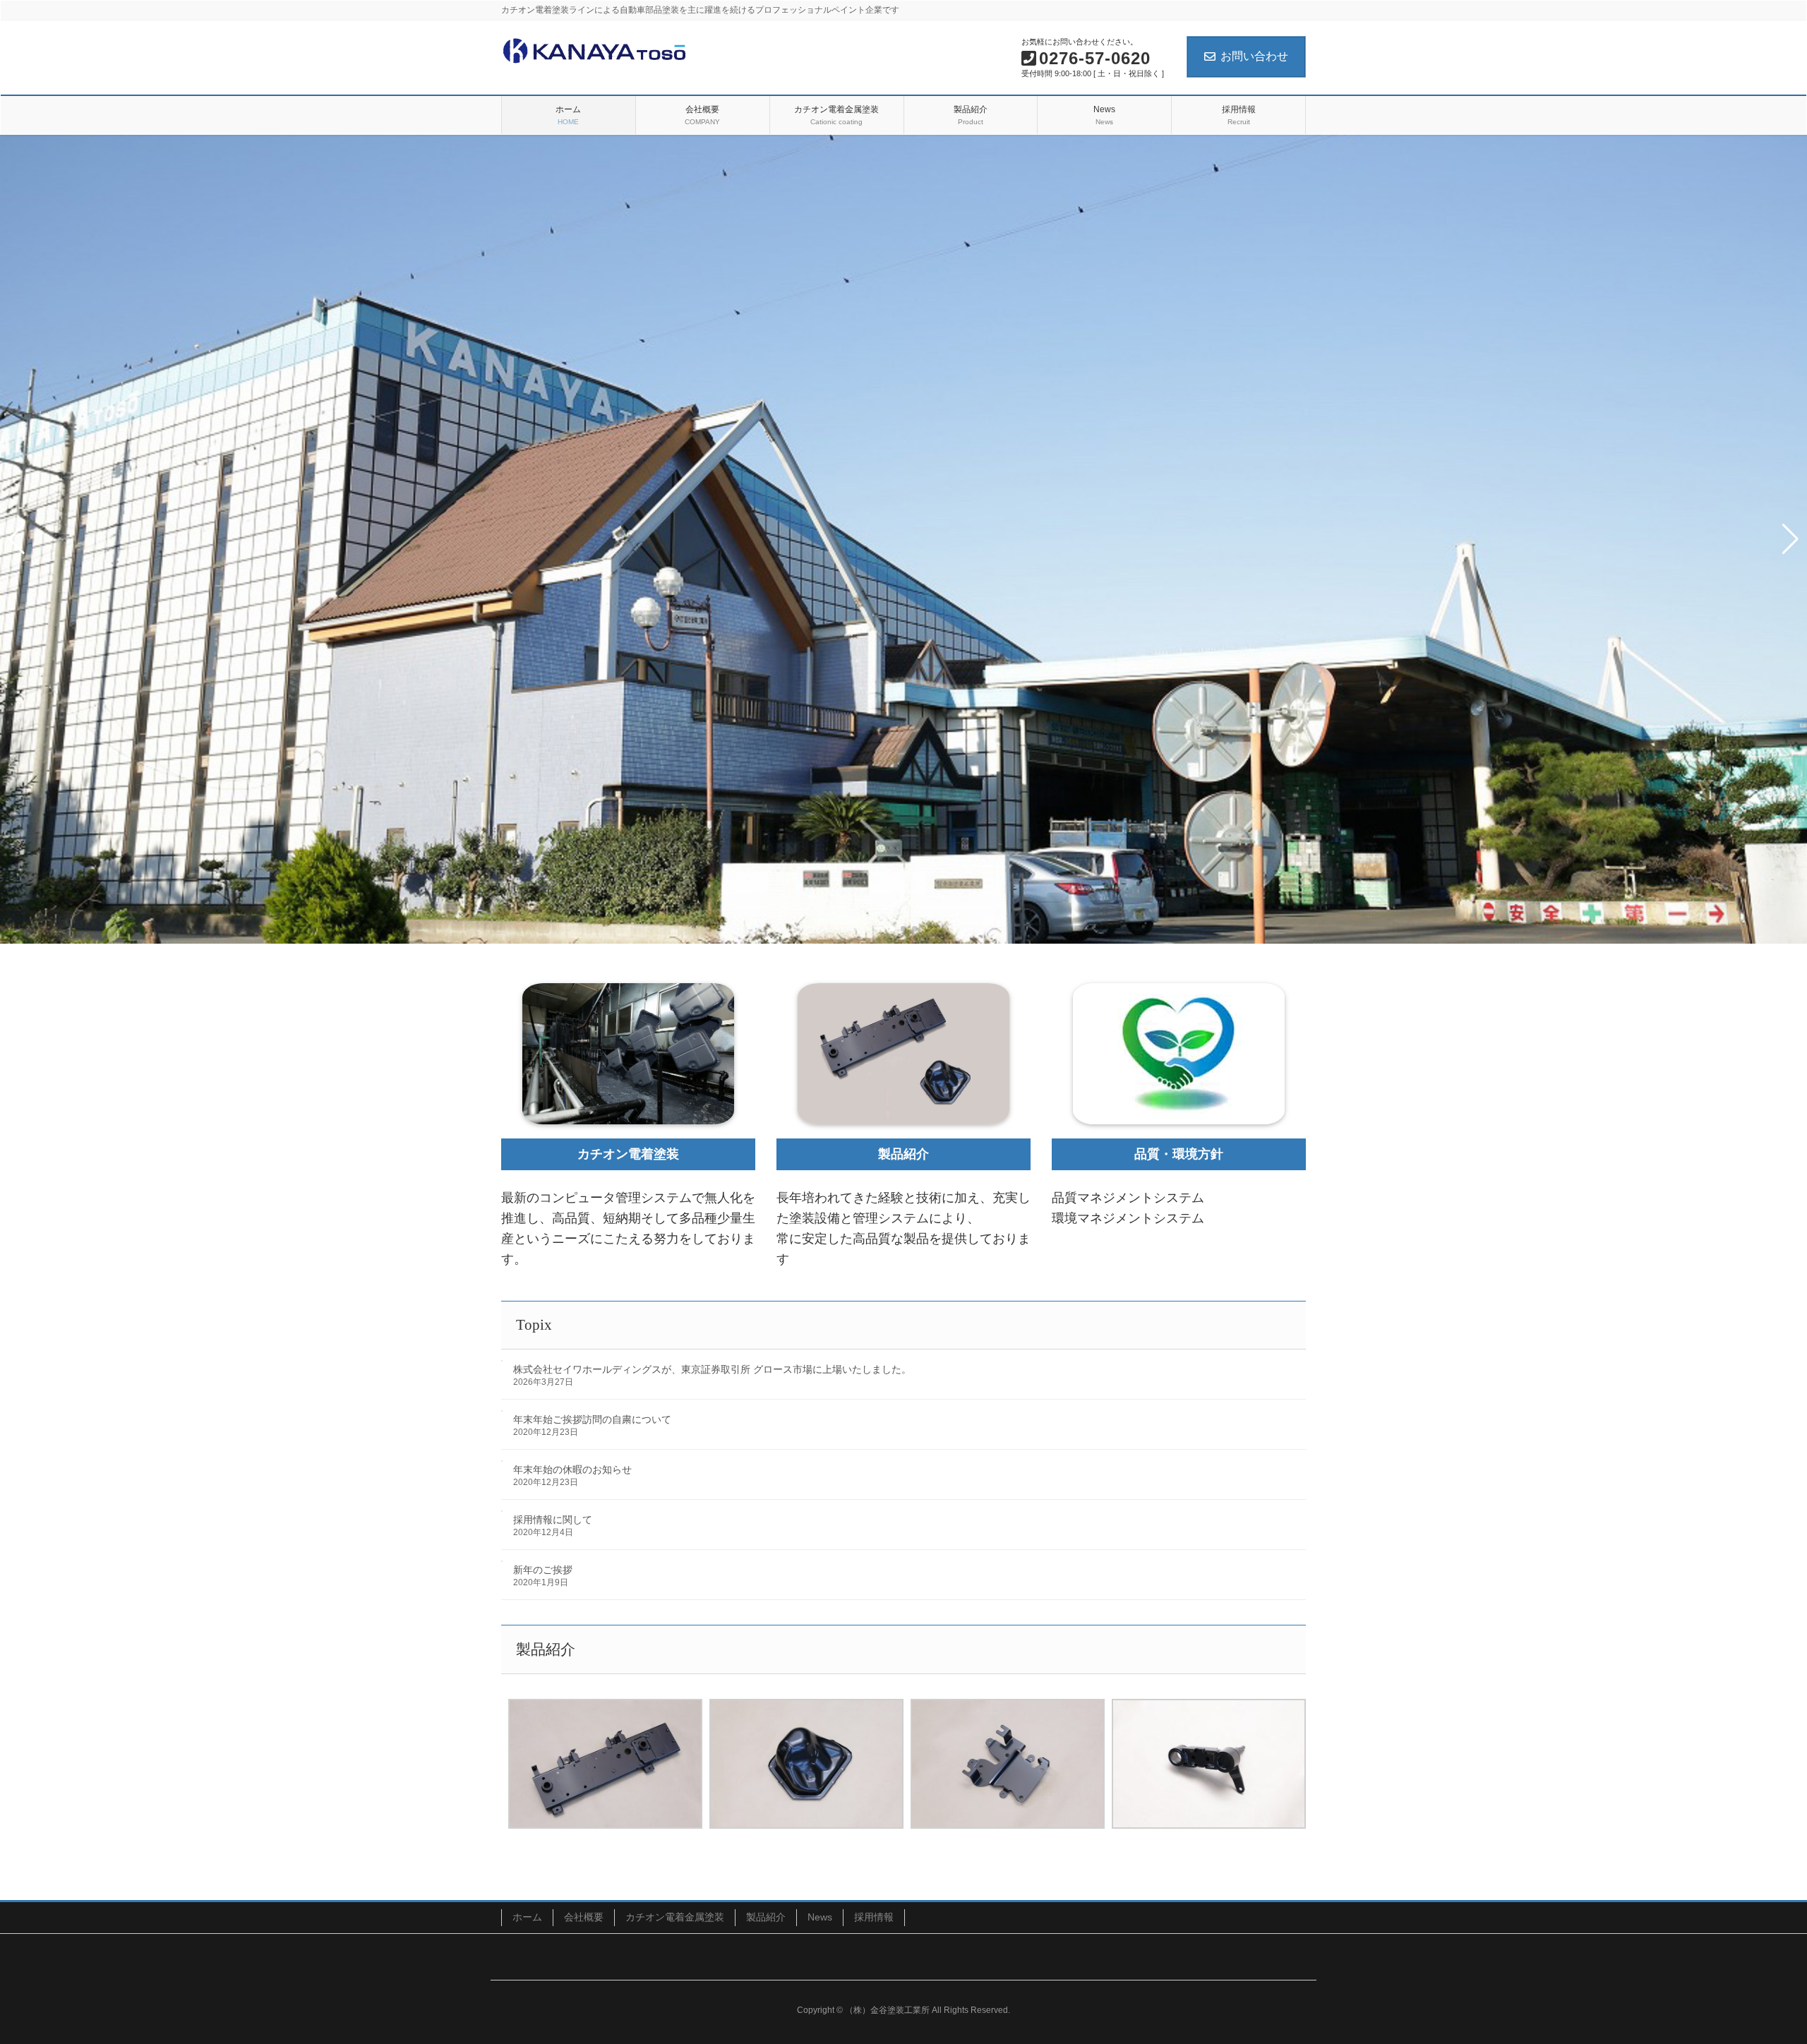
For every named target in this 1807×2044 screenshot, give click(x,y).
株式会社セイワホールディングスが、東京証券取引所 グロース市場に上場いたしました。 (712, 1369)
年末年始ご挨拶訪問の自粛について (592, 1419)
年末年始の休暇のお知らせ (572, 1469)
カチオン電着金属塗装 (675, 1917)
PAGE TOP (1754, 1970)
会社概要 (584, 1917)
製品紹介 (766, 1917)
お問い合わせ (1254, 56)
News (820, 1917)
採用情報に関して (553, 1520)
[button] (892, 929)
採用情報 (874, 1917)
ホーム (527, 1917)
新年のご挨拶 (543, 1570)
